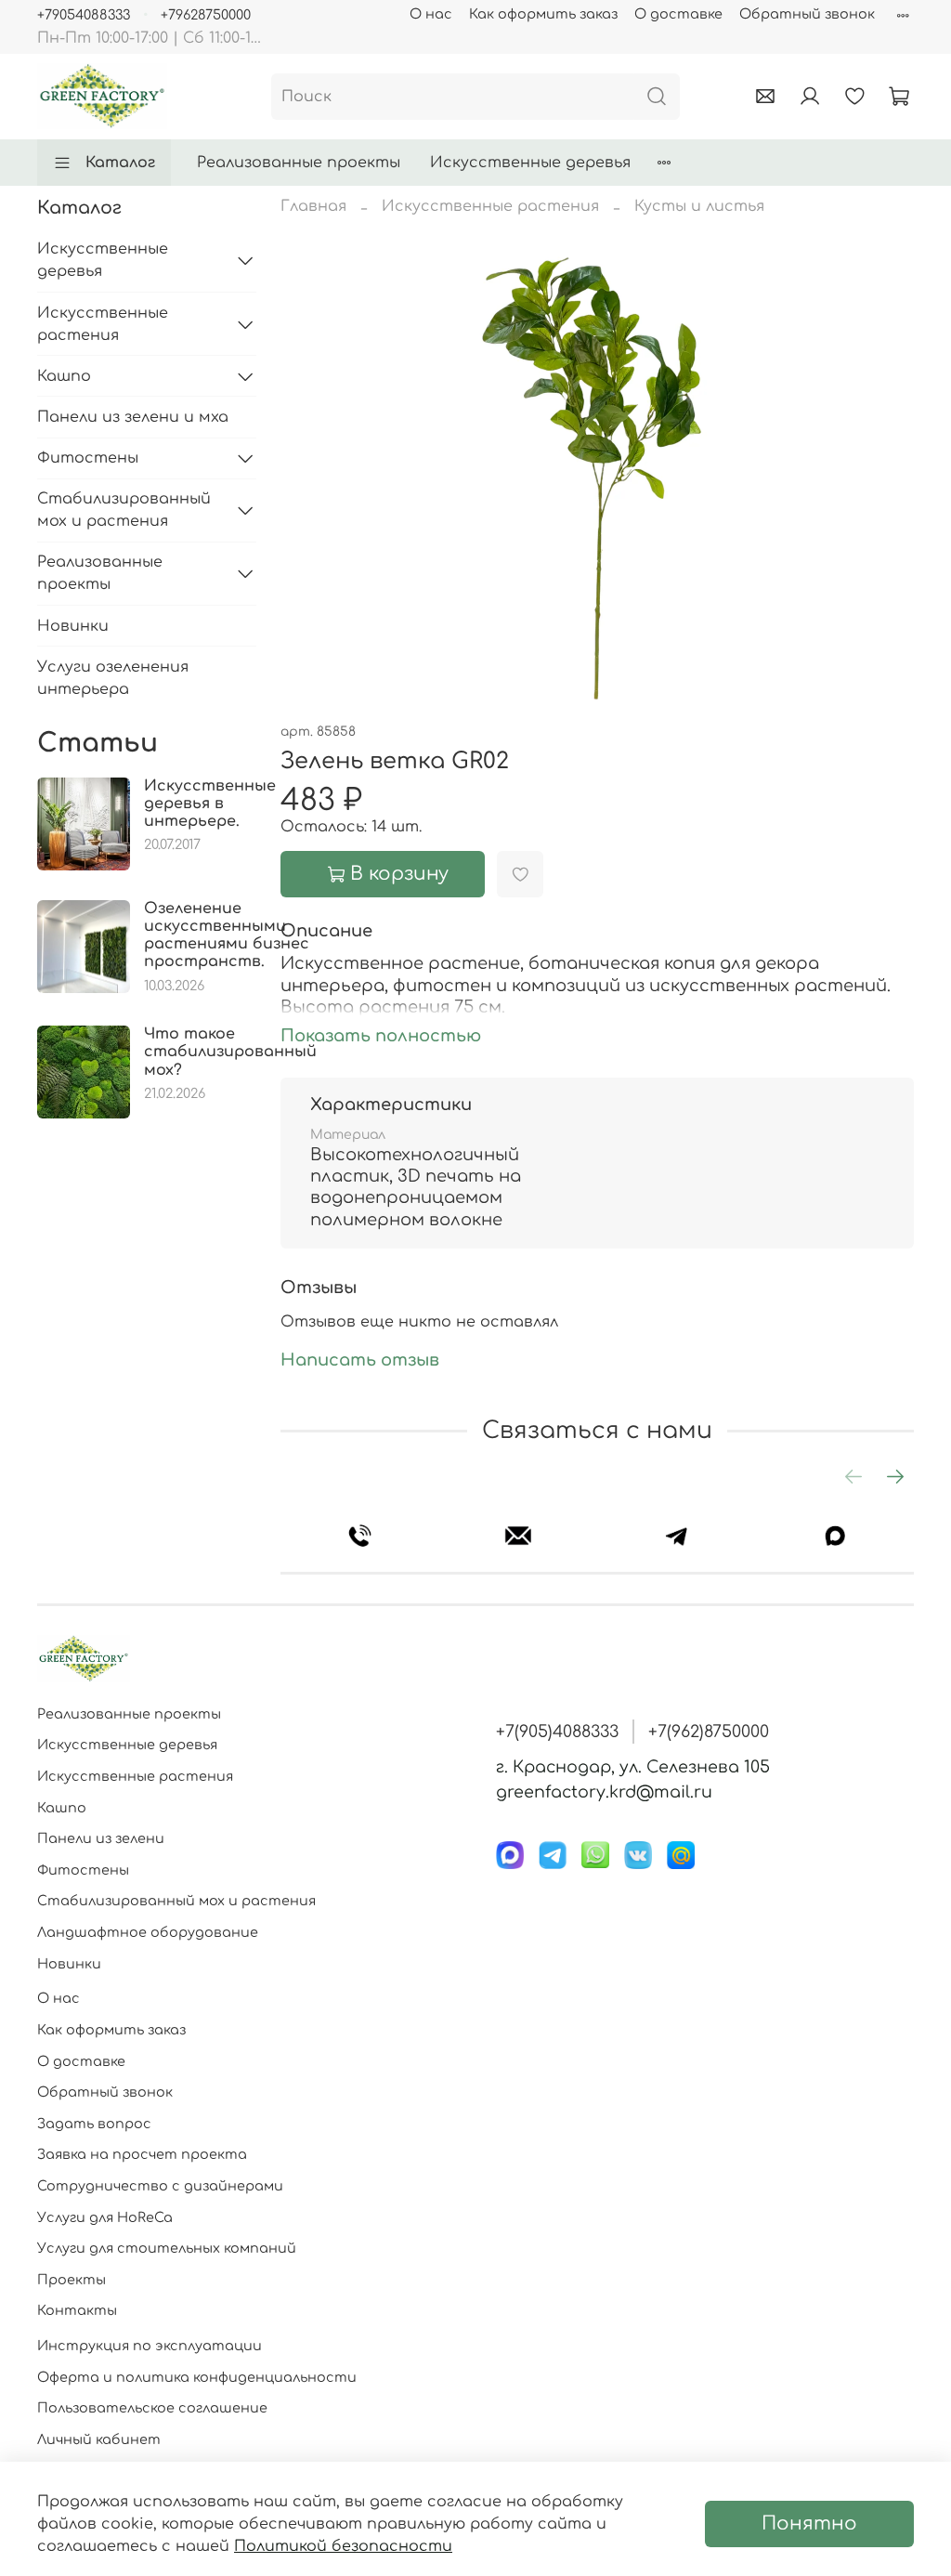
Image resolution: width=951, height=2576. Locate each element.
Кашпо (64, 376)
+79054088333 (84, 15)
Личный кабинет (99, 2439)
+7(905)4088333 (557, 1732)
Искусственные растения (490, 206)
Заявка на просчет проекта (142, 2154)
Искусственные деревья (530, 163)
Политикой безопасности (343, 2546)
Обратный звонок (807, 14)
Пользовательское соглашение (152, 2408)
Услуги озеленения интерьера (113, 678)
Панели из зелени (101, 1838)
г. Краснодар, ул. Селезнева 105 (633, 1767)
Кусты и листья (699, 206)
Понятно (809, 2524)
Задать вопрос (94, 2124)
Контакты (77, 2310)
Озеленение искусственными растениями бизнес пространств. (227, 935)
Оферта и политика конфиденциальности (197, 2377)
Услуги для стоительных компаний (167, 2248)
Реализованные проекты (299, 163)
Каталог (120, 163)
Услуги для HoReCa (105, 2217)
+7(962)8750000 (709, 1732)
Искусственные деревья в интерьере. (210, 804)
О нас (431, 14)
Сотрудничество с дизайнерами (160, 2186)
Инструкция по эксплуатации (150, 2346)
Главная (313, 206)
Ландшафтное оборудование (148, 1932)
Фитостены (88, 458)
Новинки (73, 626)
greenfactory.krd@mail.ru (604, 1792)
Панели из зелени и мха (133, 417)
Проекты (72, 2280)
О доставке (678, 14)
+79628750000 (206, 15)
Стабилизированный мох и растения (124, 510)
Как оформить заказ (543, 14)
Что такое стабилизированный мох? (230, 1052)
